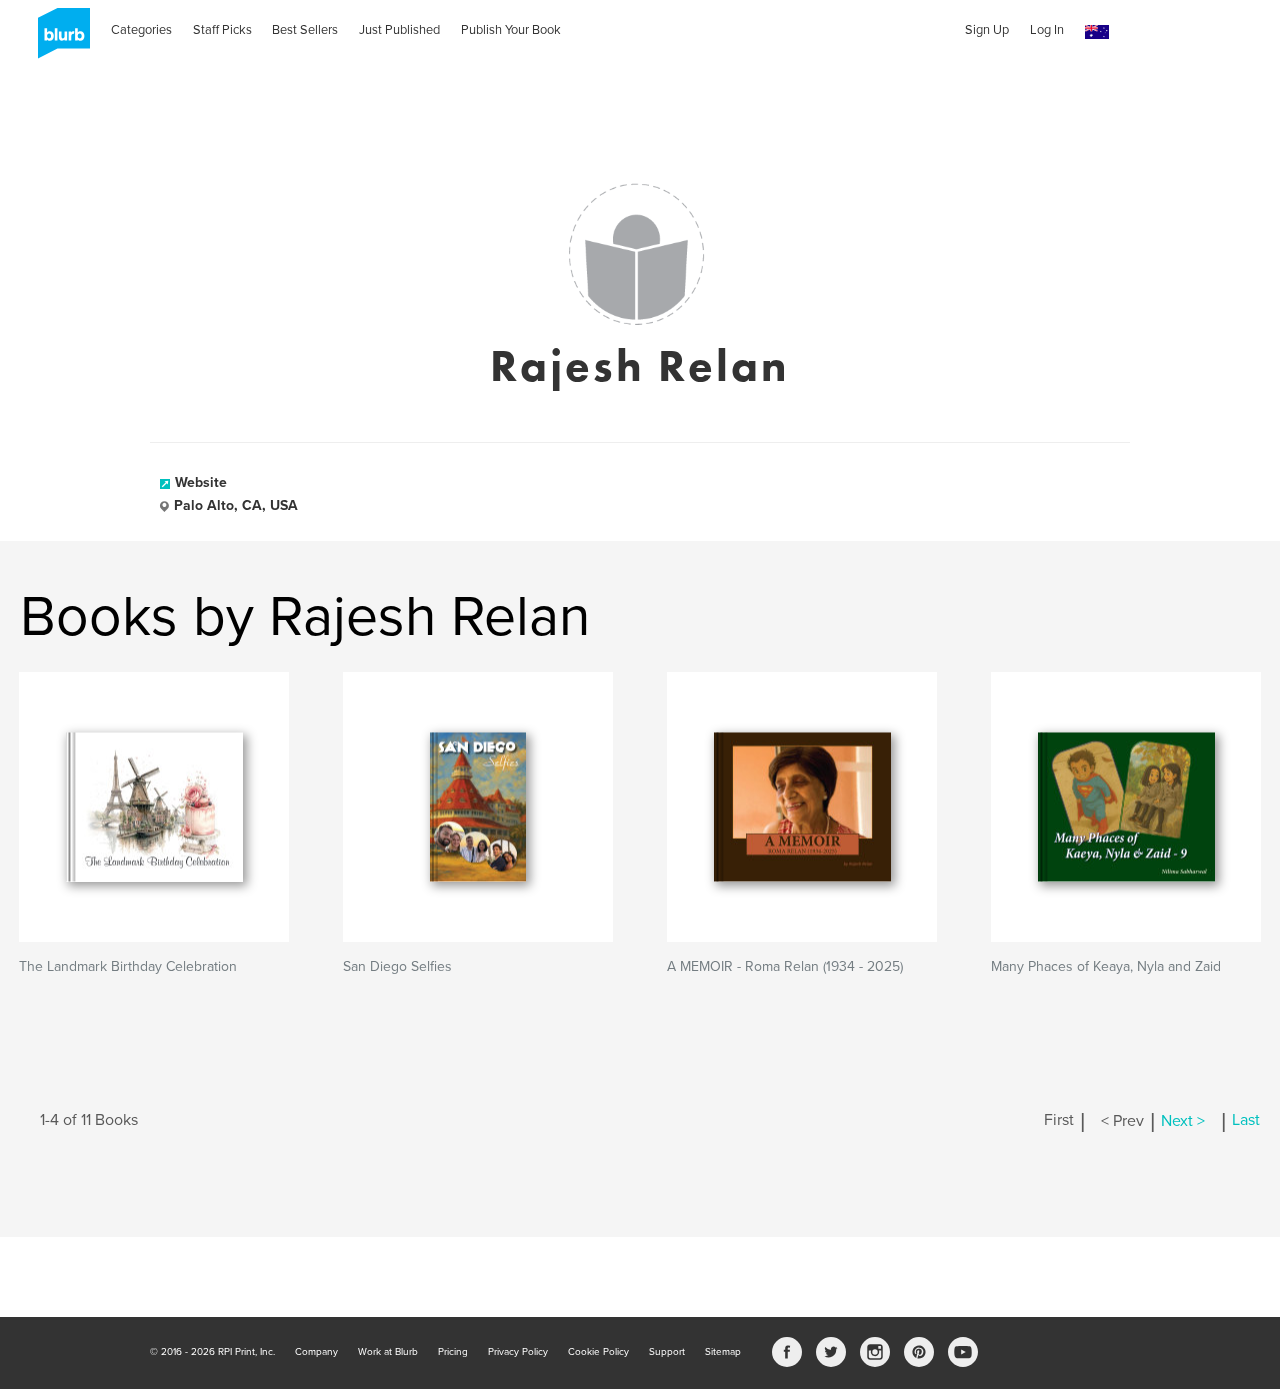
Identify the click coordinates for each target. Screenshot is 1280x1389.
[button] (1097, 32)
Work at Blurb (388, 1352)
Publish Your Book (511, 30)
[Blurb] (58, 40)
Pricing (453, 1352)
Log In (1047, 30)
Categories (141, 30)
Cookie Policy (598, 1352)
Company (316, 1352)
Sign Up (987, 30)
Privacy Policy (518, 1352)
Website (201, 482)
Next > (1183, 1121)
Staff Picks (222, 30)
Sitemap (723, 1352)
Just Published (399, 30)
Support (667, 1352)
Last (1246, 1121)
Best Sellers (305, 30)
